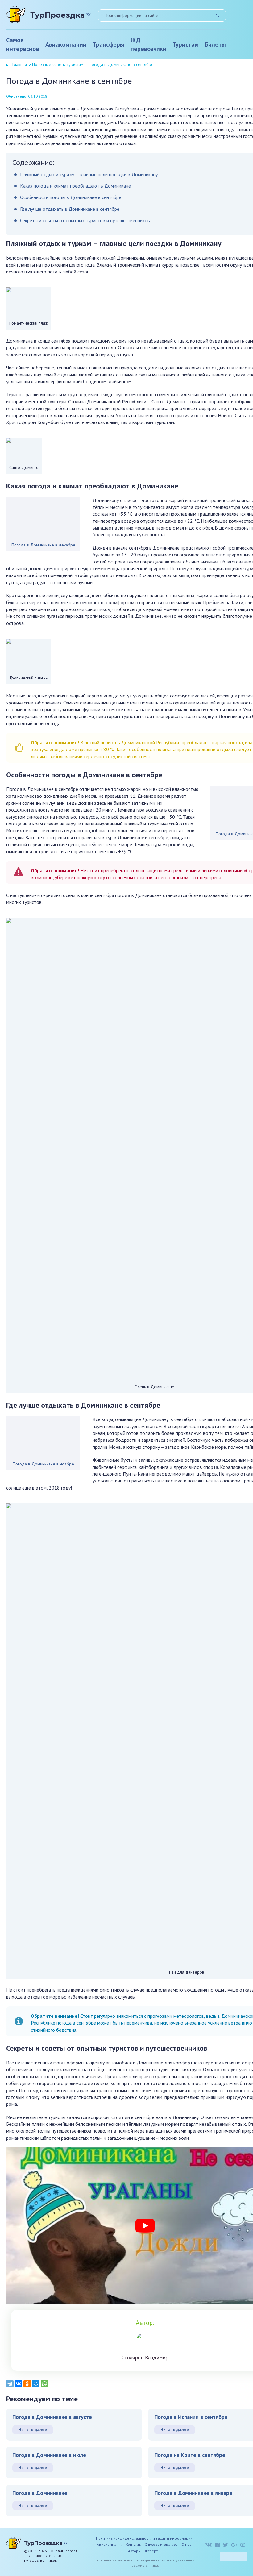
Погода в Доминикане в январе (193, 2493)
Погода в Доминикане (40, 2493)
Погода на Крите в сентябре (190, 2455)
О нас (186, 2544)
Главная (20, 64)
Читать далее (33, 2429)
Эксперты (152, 2551)
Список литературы (162, 2544)
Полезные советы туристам (58, 64)
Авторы (134, 2551)
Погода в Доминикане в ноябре (43, 1464)
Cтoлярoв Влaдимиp (145, 2358)
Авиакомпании (66, 44)
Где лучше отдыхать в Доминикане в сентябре (70, 209)
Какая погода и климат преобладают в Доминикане (75, 186)
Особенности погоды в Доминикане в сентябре (71, 197)
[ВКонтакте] (19, 2384)
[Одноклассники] (27, 2384)
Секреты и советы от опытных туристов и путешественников (85, 220)
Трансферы (108, 44)
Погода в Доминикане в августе (52, 2417)
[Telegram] (10, 2384)
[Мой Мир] (36, 2384)
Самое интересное (23, 44)
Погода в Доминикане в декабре (43, 545)
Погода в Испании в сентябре (191, 2417)
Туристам (186, 44)
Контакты (134, 2544)
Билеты (215, 44)
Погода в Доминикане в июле (49, 2455)
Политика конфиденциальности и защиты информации (144, 2538)
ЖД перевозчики (148, 44)
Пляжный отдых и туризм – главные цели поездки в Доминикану (89, 174)
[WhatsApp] (44, 2384)
